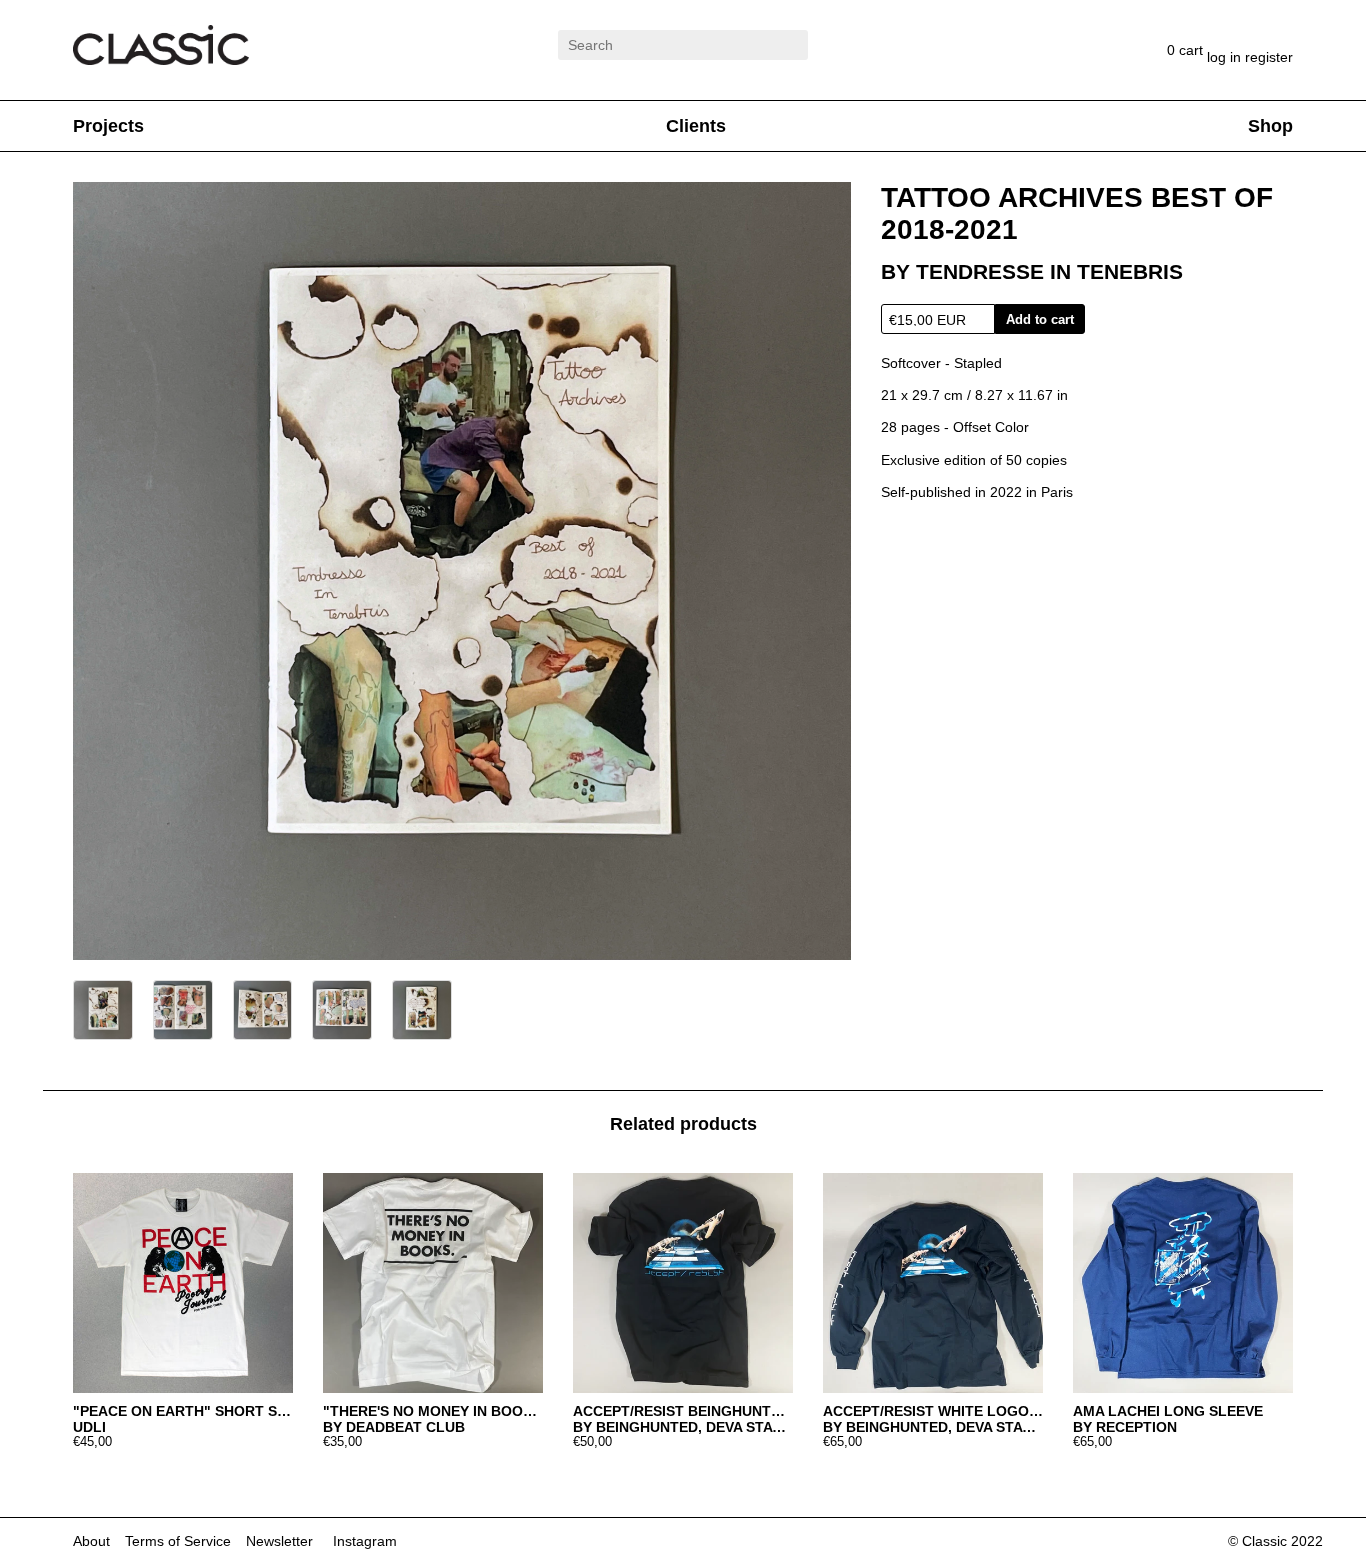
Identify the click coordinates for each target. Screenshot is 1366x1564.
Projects (108, 126)
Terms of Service (178, 1541)
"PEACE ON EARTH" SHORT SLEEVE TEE (183, 1411)
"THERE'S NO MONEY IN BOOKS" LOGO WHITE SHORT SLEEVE (433, 1411)
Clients (696, 126)
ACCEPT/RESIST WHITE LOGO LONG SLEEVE (933, 1411)
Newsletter (279, 1541)
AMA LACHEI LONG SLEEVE (1168, 1411)
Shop (1270, 126)
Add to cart (1040, 319)
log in (1226, 57)
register (1269, 57)
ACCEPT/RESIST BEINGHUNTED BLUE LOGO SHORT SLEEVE (683, 1411)
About (91, 1541)
